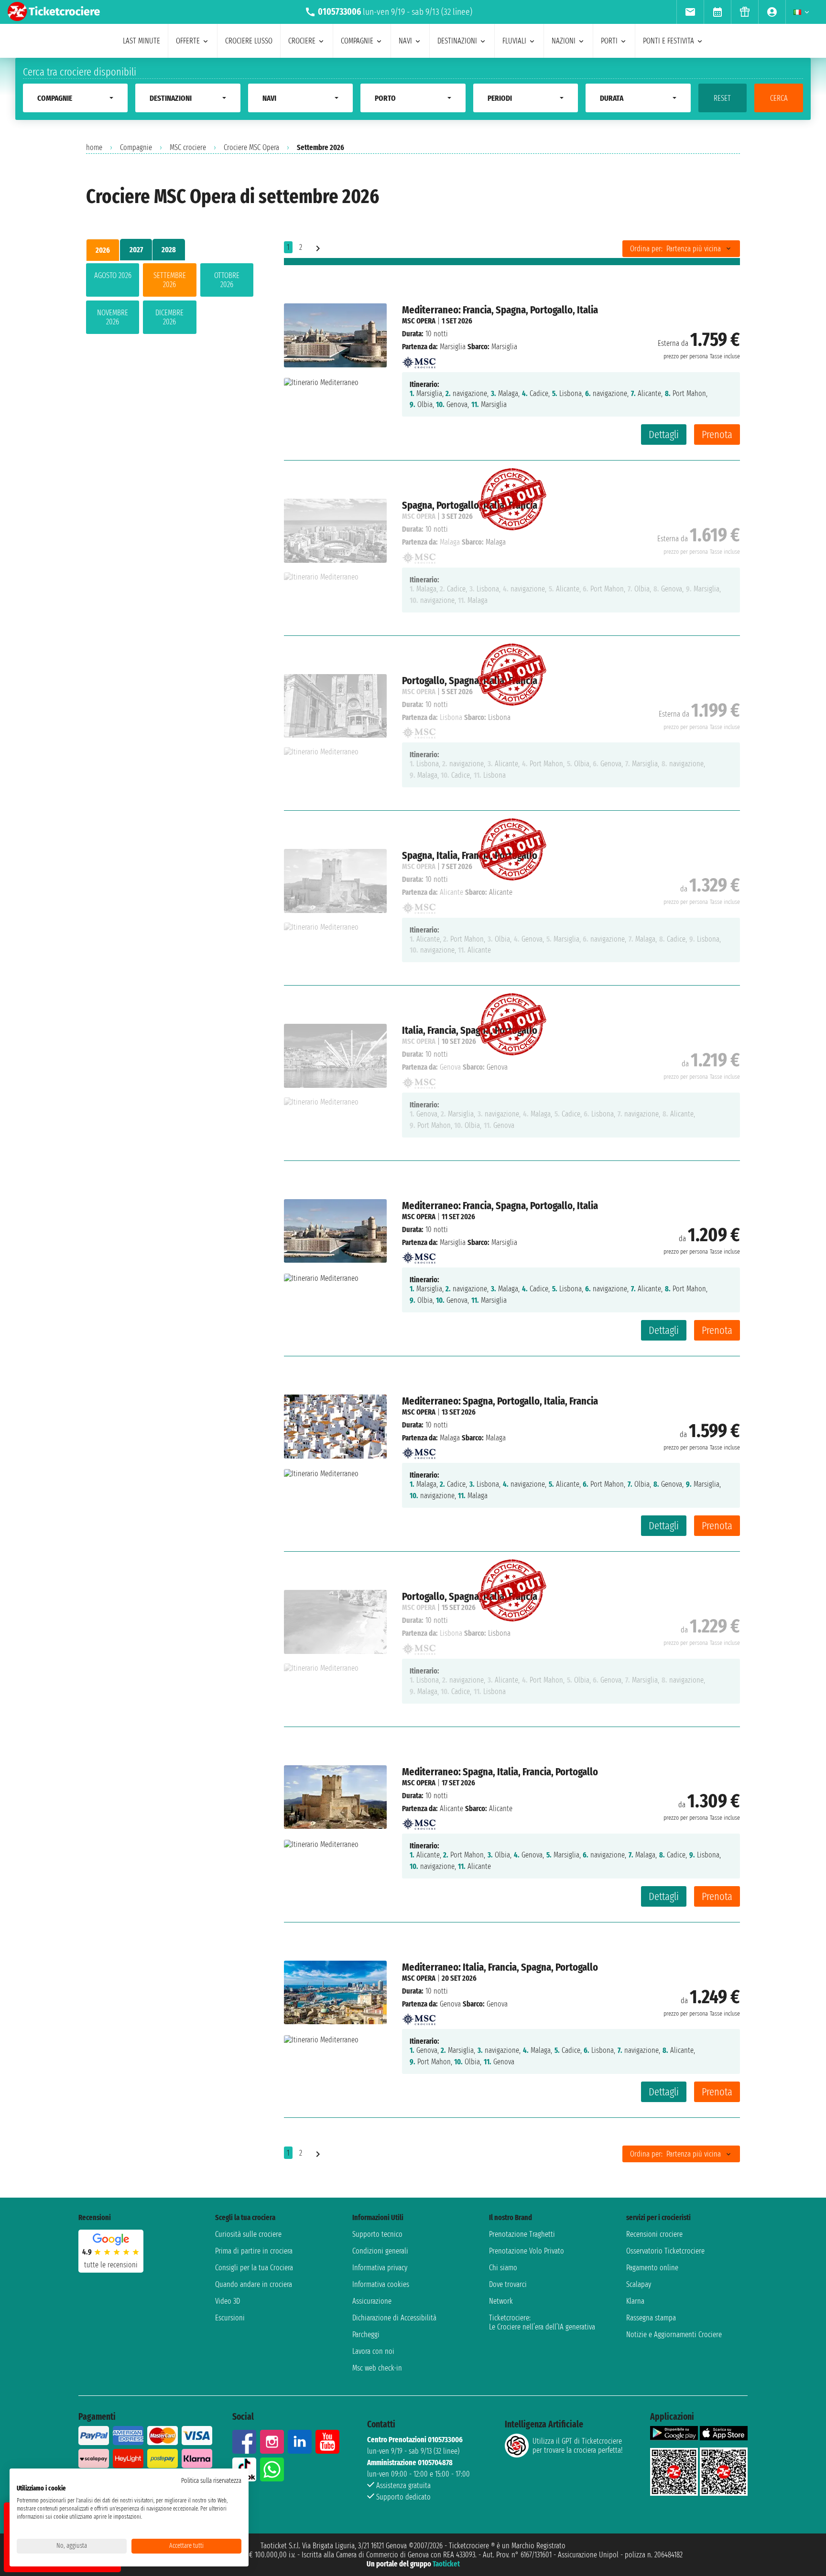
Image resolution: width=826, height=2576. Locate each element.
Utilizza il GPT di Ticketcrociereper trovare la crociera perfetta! (577, 2446)
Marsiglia (453, 347)
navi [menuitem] (405, 41)
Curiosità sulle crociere (248, 2234)
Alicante (451, 1809)
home (94, 147)
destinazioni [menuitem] (457, 41)
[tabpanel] (170, 301)
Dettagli (664, 435)
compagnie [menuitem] (357, 41)
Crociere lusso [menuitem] (249, 41)
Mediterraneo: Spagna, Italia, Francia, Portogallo (500, 1772)
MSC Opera (419, 321)
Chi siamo (503, 2268)
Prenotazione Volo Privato (527, 2251)
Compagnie (136, 147)
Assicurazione (372, 2301)
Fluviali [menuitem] (514, 41)
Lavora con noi (373, 2351)
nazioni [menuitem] (564, 41)
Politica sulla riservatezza (211, 2481)
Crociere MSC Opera (251, 147)
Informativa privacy (380, 2268)
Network (501, 2301)
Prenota (717, 435)
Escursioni (230, 2318)
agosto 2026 (113, 275)
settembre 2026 (170, 280)
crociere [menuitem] (302, 41)
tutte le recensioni (111, 2265)
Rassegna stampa (651, 2318)
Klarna (635, 2301)
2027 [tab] (136, 250)
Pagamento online (652, 2268)
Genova (450, 2004)
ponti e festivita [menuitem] (668, 41)
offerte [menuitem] (188, 41)
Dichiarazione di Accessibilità (394, 2318)
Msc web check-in (377, 2368)
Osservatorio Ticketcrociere (665, 2251)
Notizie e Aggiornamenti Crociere (674, 2334)
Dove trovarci (508, 2284)
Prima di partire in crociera (254, 2251)
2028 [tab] (169, 250)
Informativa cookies (381, 2284)
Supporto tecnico (377, 2234)
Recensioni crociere (654, 2234)
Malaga (450, 1438)
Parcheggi (366, 2334)
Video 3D (228, 2301)
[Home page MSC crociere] (419, 360)
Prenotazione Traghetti (522, 2234)
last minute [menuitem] (141, 41)
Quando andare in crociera (254, 2284)
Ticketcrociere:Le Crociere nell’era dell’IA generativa (542, 2322)
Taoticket (446, 2564)
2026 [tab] (103, 250)
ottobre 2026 (227, 280)
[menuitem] (690, 12)
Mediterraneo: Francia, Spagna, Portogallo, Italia (500, 310)
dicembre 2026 (169, 317)
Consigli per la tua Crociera (254, 2268)
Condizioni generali (380, 2251)
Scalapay (639, 2284)
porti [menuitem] (609, 41)
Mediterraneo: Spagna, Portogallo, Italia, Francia (500, 1401)
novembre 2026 (113, 317)
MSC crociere (188, 147)
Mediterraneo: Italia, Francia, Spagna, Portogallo (500, 1967)
